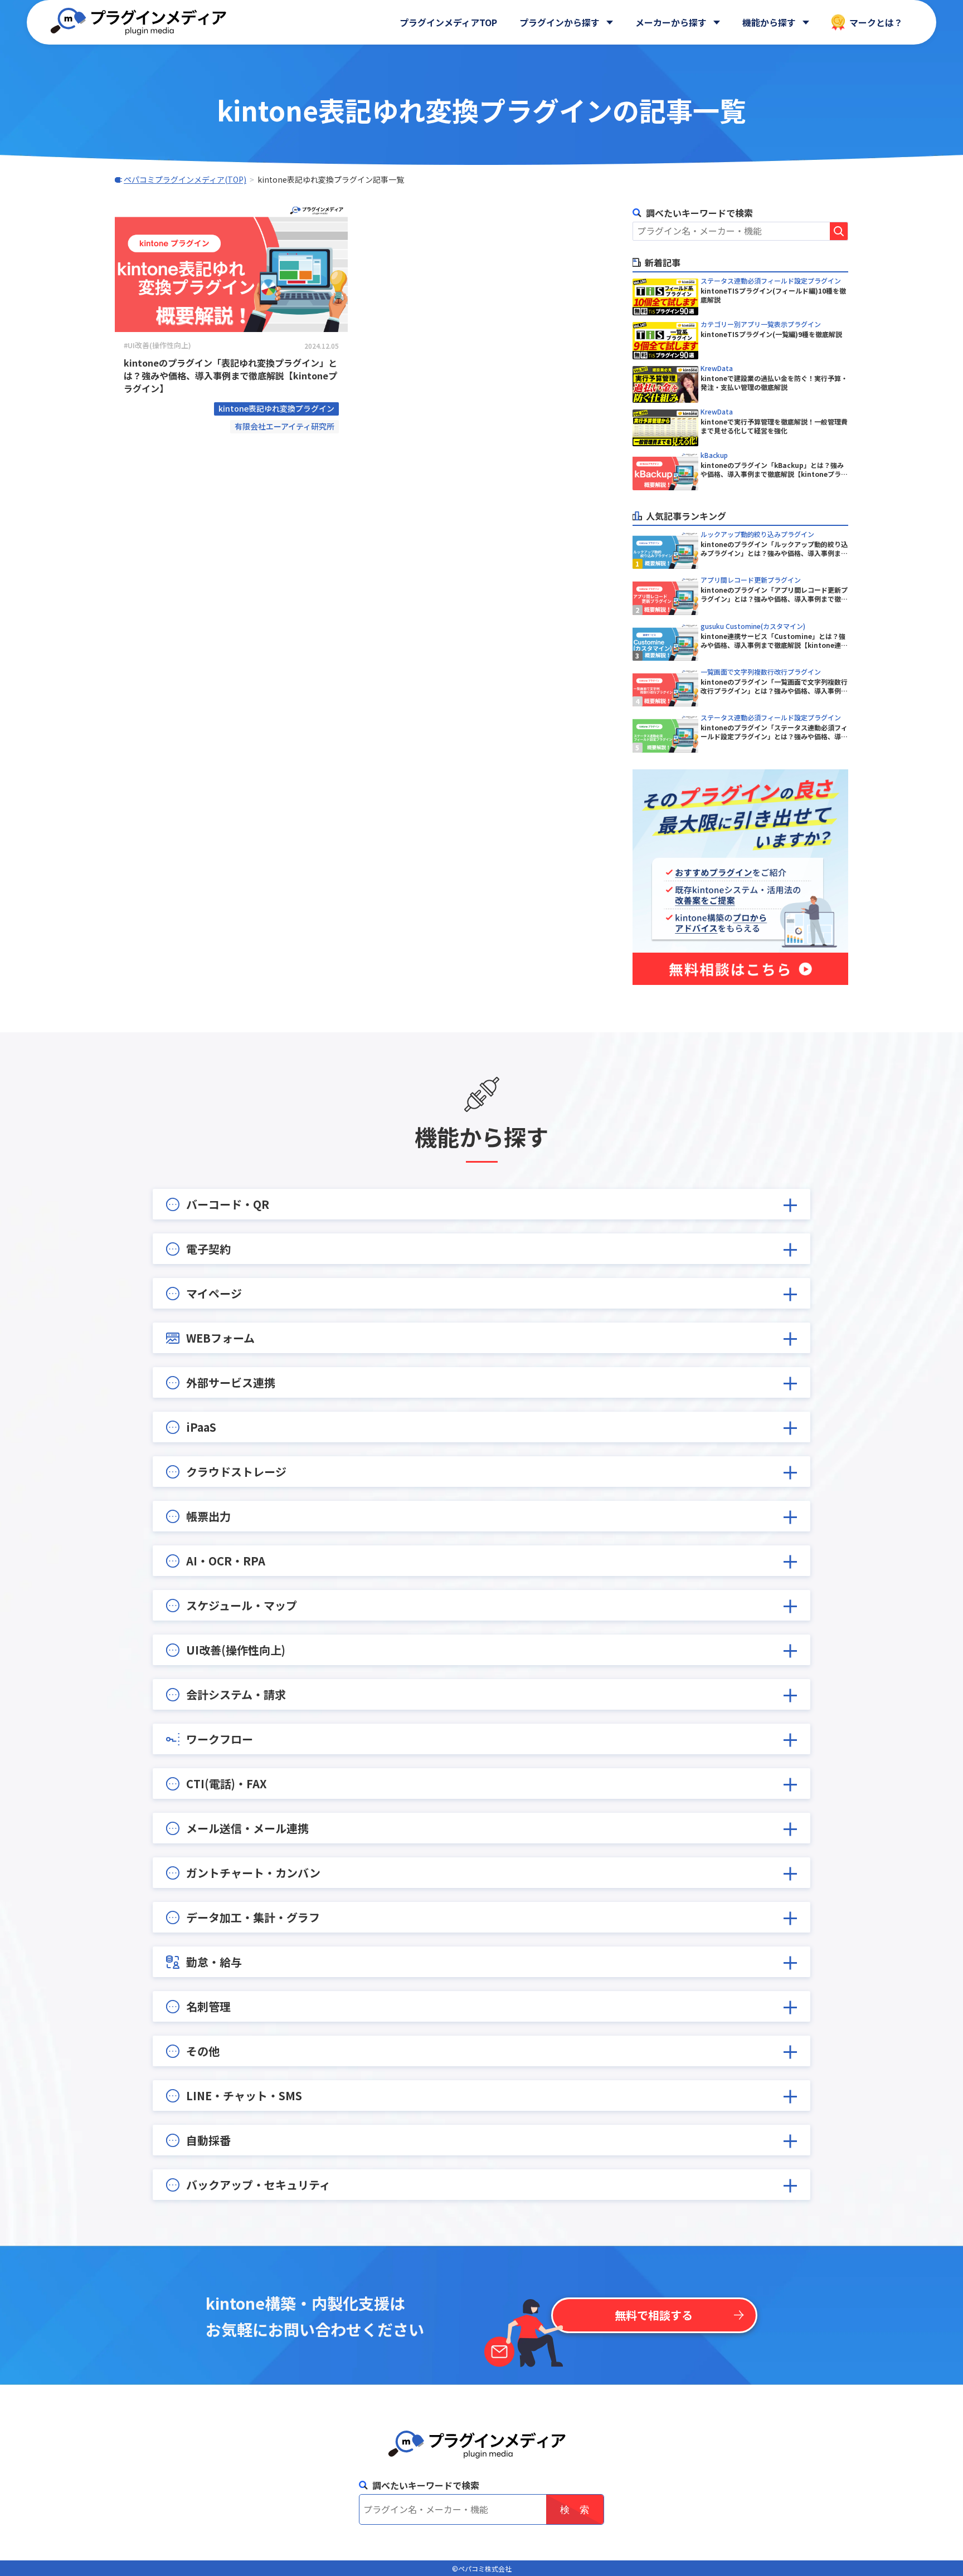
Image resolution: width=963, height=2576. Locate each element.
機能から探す (769, 22)
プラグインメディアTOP (448, 22)
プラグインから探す (560, 22)
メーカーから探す (671, 22)
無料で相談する (654, 2315)
